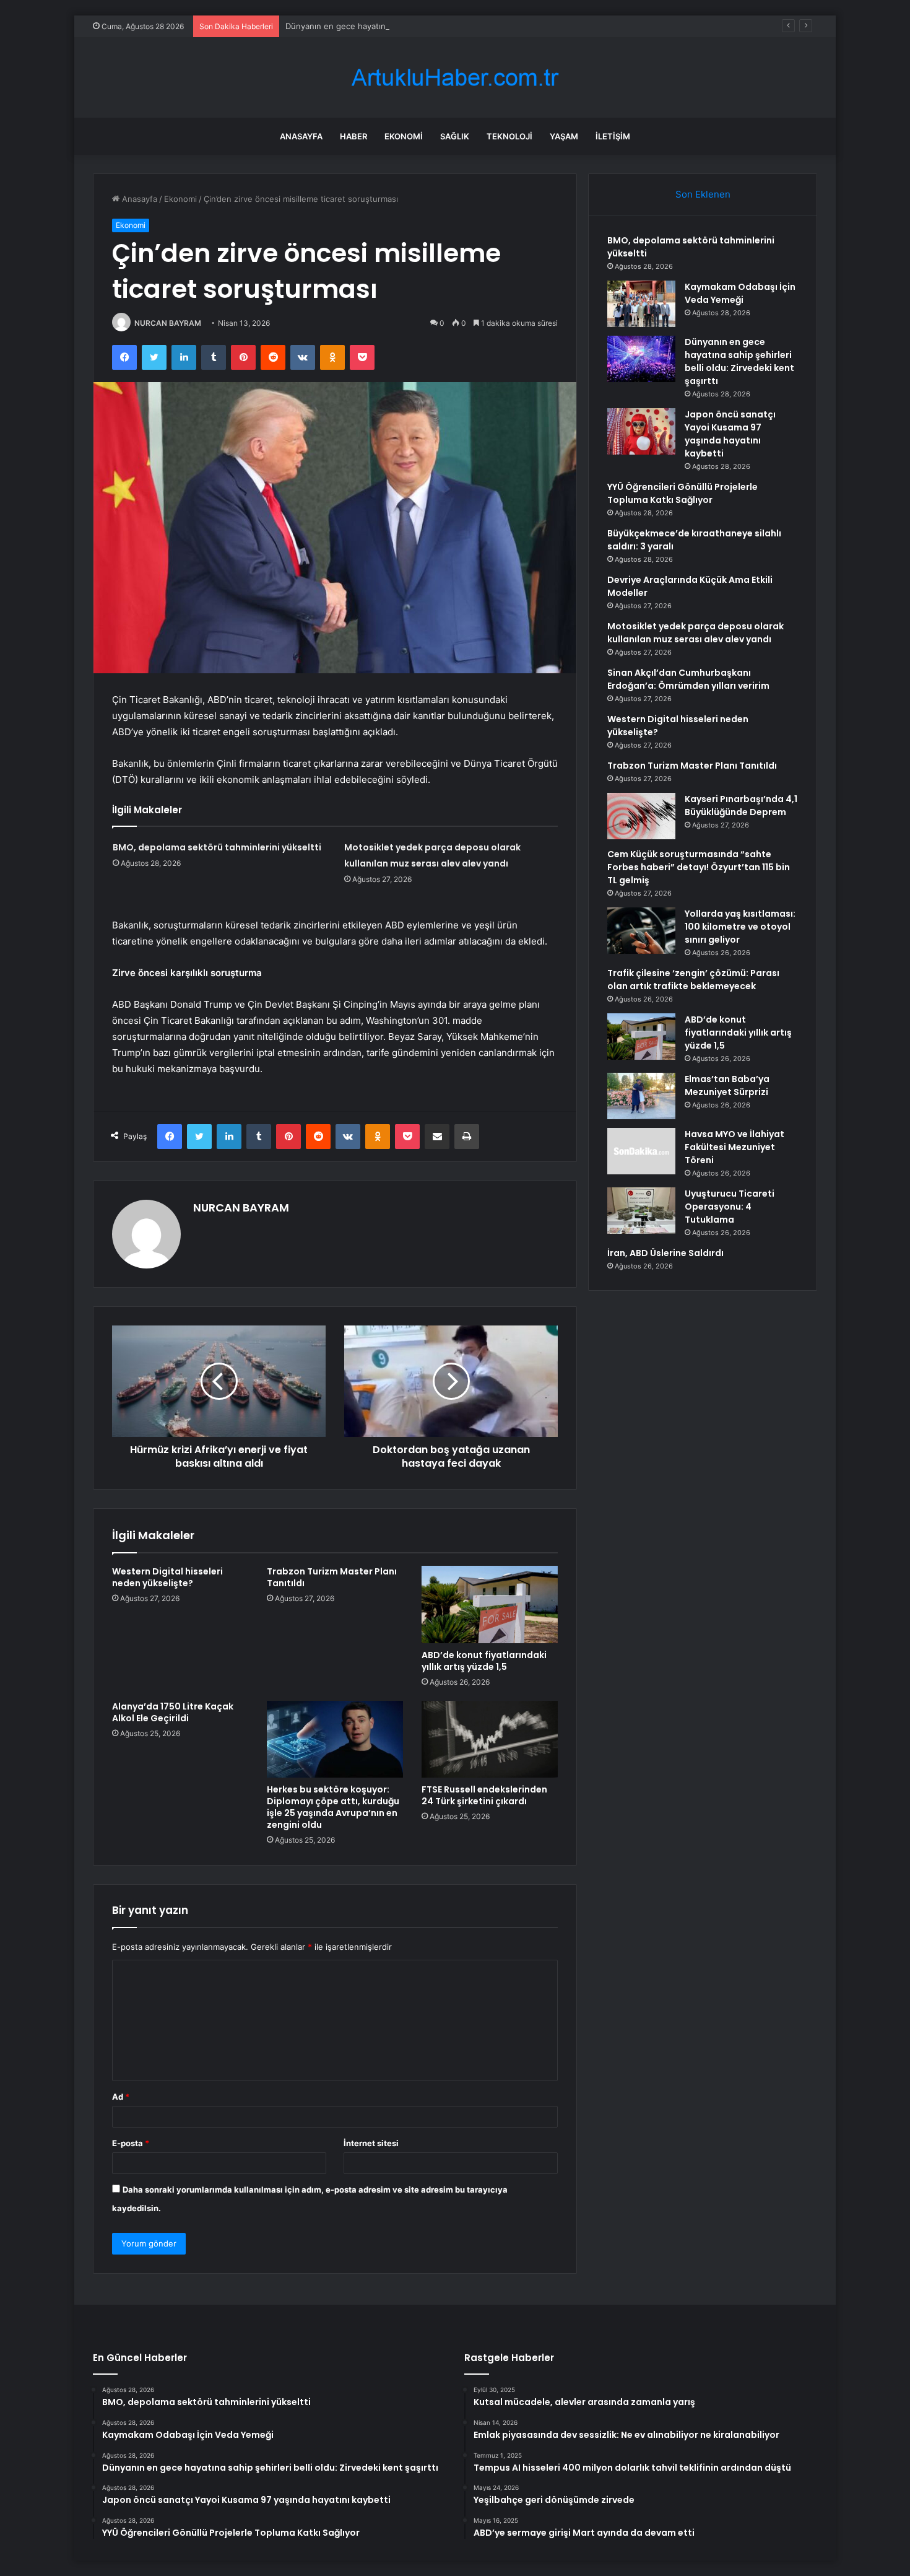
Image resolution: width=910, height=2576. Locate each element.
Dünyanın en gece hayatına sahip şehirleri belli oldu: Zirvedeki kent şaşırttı (429, 26)
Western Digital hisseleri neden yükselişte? (167, 1577)
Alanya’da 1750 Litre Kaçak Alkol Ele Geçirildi (173, 1712)
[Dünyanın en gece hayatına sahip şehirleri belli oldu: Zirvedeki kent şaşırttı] (641, 359)
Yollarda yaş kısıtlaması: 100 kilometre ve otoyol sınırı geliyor (740, 927)
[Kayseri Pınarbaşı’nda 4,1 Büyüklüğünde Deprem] (641, 816)
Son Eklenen (703, 194)
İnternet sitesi (371, 2143)
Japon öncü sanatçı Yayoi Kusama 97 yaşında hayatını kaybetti (730, 434)
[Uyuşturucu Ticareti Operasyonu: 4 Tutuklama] (641, 1211)
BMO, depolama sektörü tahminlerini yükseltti (217, 847)
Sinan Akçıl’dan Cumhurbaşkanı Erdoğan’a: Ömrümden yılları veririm (688, 679)
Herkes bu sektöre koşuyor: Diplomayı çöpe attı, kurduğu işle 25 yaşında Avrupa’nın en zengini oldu (333, 1807)
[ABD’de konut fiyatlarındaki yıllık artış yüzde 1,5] (490, 1604)
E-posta (131, 2143)
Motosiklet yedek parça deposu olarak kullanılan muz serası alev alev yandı (695, 633)
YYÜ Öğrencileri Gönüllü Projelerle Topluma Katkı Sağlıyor (682, 493)
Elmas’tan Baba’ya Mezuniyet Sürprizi (727, 1085)
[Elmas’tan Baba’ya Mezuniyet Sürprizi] (641, 1096)
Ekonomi (404, 136)
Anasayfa (301, 136)
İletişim (613, 136)
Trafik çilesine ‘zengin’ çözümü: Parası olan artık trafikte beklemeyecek (693, 980)
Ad (121, 2097)
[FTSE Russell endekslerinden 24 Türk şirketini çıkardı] (490, 1739)
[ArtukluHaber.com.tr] (455, 78)
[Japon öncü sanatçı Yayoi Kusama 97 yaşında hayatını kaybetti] (641, 431)
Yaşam (564, 136)
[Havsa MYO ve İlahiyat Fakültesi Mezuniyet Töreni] (641, 1151)
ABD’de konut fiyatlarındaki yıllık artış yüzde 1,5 (484, 1661)
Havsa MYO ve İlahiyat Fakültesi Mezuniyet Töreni (734, 1147)
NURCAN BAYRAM (168, 323)
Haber (353, 136)
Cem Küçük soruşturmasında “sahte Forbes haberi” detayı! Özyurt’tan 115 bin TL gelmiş (699, 867)
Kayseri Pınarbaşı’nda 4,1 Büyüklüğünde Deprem (741, 806)
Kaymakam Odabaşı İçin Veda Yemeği (740, 293)
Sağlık (455, 136)
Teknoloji (509, 136)
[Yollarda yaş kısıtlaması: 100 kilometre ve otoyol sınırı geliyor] (641, 931)
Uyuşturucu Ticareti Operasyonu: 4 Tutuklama (730, 1207)
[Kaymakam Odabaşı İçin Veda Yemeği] (641, 304)
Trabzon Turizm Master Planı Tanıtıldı (332, 1577)
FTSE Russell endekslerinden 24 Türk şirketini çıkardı (484, 1795)
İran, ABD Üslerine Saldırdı (665, 1253)
